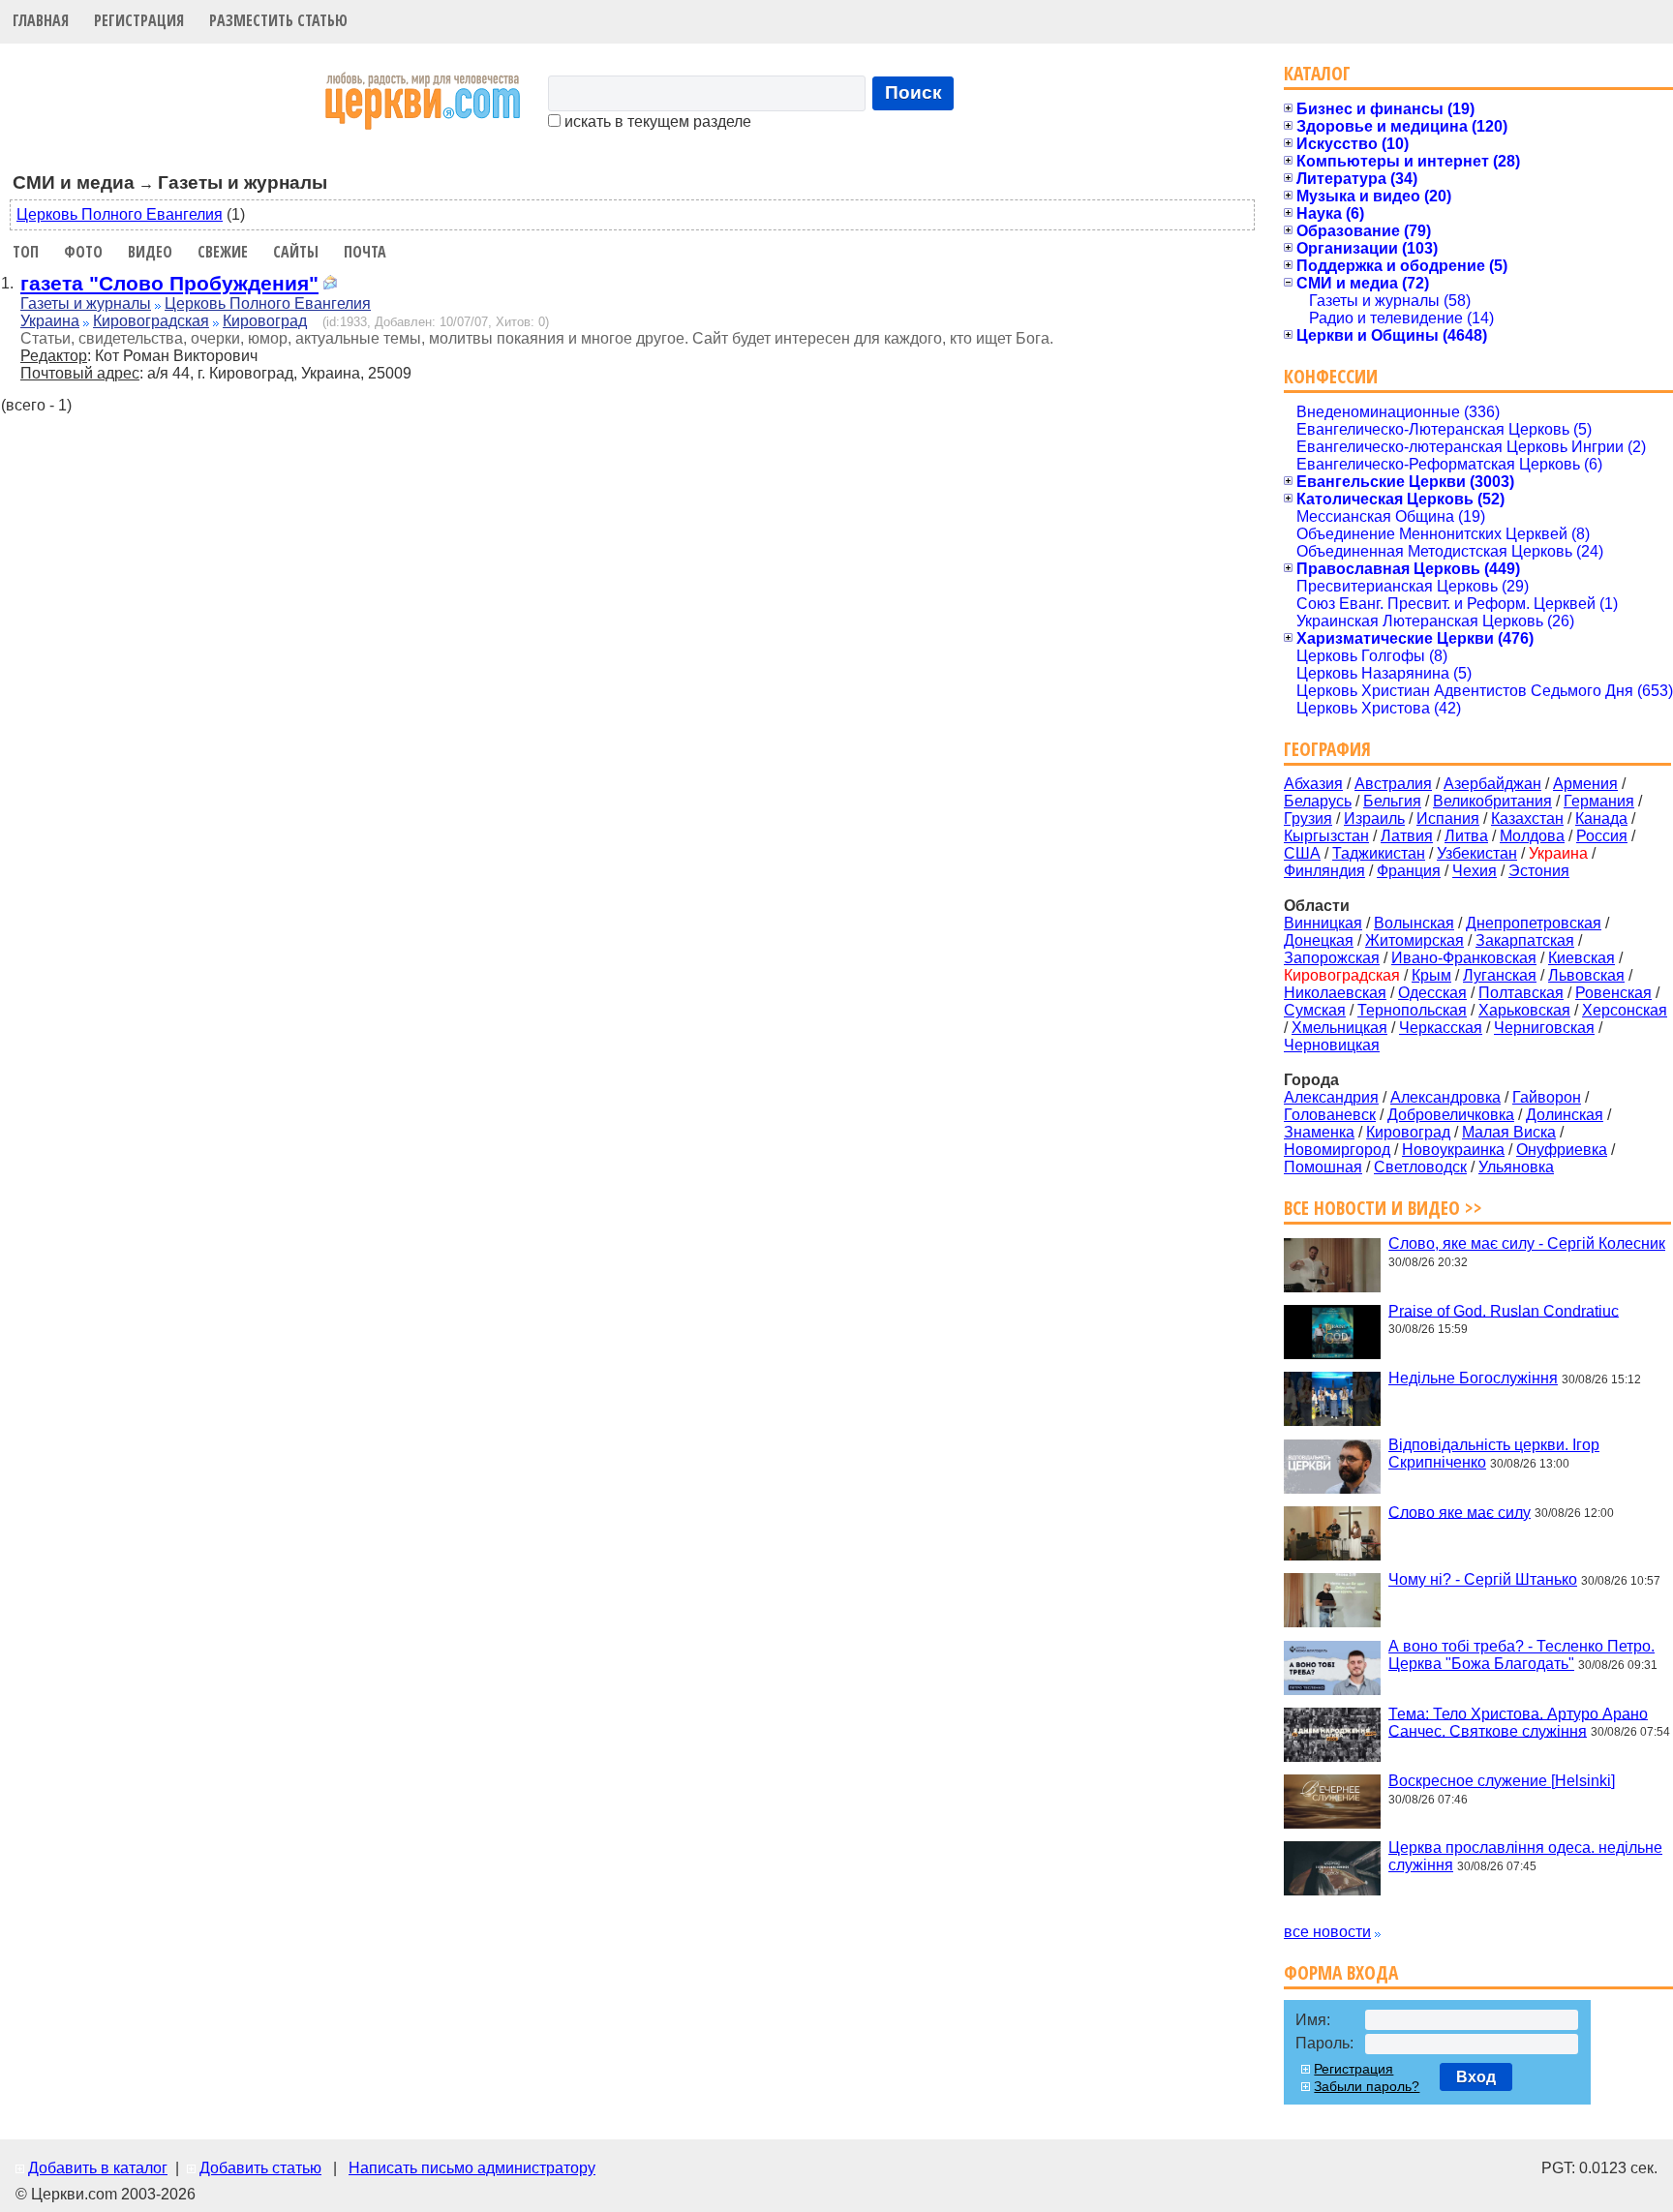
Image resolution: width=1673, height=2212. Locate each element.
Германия (1599, 801)
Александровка (1445, 1097)
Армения (1585, 784)
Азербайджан (1492, 784)
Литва (1466, 836)
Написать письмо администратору (472, 2168)
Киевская (1582, 958)
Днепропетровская (1534, 923)
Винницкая (1323, 923)
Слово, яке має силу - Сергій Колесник (1527, 1243)
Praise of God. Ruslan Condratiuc (1504, 1310)
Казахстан (1527, 818)
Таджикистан (1379, 853)
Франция (1409, 871)
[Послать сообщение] (330, 285)
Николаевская (1335, 993)
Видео (150, 252)
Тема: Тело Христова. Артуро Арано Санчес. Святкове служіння (1518, 1722)
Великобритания (1492, 801)
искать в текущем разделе (656, 121)
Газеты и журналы (86, 303)
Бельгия (1392, 801)
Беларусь (1318, 801)
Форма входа (1341, 1972)
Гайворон (1547, 1097)
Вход (1476, 2077)
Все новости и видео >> (1383, 1208)
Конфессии (1331, 376)
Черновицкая (1332, 1045)
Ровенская (1613, 993)
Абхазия (1313, 784)
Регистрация (139, 20)
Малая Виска (1509, 1132)
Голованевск (1330, 1115)
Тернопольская (1412, 1010)
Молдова (1532, 836)
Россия (1602, 836)
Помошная (1323, 1167)
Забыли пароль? (1367, 2086)
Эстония (1539, 871)
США (1302, 853)
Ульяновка (1516, 1167)
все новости (1327, 1932)
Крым (1431, 975)
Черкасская (1441, 1028)
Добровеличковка (1451, 1115)
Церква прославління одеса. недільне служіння (1525, 1856)
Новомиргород (1337, 1150)
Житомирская (1414, 940)
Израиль (1374, 818)
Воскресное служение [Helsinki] (1502, 1781)
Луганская (1500, 975)
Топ (26, 252)
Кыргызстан (1326, 836)
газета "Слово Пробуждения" (169, 283)
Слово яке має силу (1460, 1512)
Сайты (296, 252)
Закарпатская (1525, 940)
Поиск (913, 92)
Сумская (1315, 1010)
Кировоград (265, 321)
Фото (83, 252)
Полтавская (1521, 993)
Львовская (1586, 975)
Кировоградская (151, 321)
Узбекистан (1477, 853)
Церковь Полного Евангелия (120, 214)
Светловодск (1420, 1167)
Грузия (1308, 818)
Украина (50, 321)
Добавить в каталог (98, 2168)
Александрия (1331, 1097)
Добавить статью (260, 2168)
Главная (41, 20)
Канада (1601, 818)
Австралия (1393, 784)
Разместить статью (278, 20)
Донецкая (1319, 940)
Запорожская (1332, 958)
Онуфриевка (1562, 1150)
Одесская (1432, 993)
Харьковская (1524, 1010)
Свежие (223, 252)
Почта (365, 252)
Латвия (1407, 836)
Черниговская (1544, 1028)
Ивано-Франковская (1464, 958)
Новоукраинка (1453, 1150)
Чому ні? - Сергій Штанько (1483, 1579)
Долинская (1565, 1115)
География (1327, 749)
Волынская (1414, 923)
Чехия (1475, 871)
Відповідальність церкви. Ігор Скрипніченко (1494, 1454)
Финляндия (1324, 871)
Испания (1448, 818)
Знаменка (1319, 1132)
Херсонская (1625, 1010)
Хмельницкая (1339, 1028)
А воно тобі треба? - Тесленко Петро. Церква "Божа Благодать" (1521, 1655)
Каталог (1317, 73)
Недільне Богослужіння (1473, 1378)
